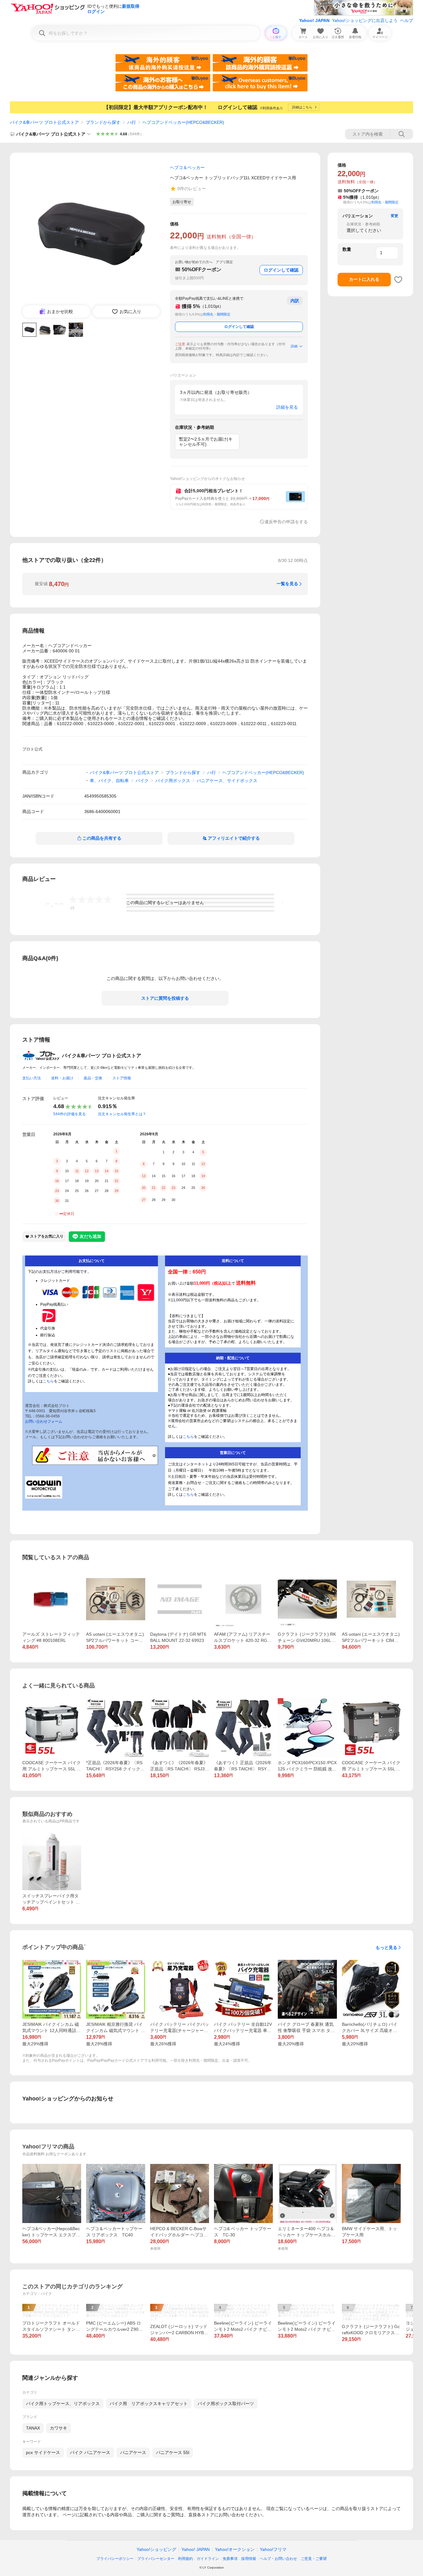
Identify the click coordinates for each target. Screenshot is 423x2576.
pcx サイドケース (43, 2452)
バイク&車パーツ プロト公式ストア (44, 122)
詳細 (294, 346)
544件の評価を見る (70, 1114)
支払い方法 (32, 1078)
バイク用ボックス (173, 781)
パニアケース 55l (173, 2452)
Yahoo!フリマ (273, 2549)
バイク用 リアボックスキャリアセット (149, 2404)
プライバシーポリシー (115, 2559)
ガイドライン (208, 2559)
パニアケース (133, 2452)
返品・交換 (93, 1078)
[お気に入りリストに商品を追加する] (398, 280)
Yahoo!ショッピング (156, 2549)
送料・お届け (62, 1078)
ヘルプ (407, 20)
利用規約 (185, 2559)
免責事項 (230, 2559)
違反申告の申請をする (286, 522)
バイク (142, 781)
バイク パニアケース (90, 2452)
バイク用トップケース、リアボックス (63, 2404)
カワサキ (59, 2428)
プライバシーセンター (156, 2559)
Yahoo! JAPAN (314, 20)
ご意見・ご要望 (314, 2559)
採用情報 (249, 2559)
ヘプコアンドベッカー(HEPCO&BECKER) (183, 122)
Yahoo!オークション (235, 2549)
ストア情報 (122, 1078)
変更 (395, 216)
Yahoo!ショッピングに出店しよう (365, 20)
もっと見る (386, 1947)
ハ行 (132, 122)
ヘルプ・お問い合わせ (278, 2559)
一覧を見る (287, 584)
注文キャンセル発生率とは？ (122, 1114)
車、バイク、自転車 (109, 781)
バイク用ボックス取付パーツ (226, 2404)
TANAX (33, 2428)
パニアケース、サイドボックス (227, 781)
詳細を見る (287, 407)
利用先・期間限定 (217, 314)
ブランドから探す (103, 122)
